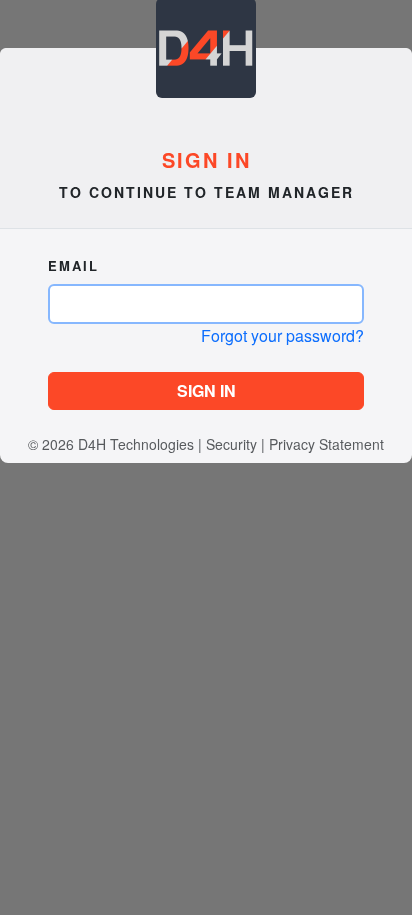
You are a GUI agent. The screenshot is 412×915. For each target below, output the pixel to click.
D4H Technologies (136, 444)
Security (231, 444)
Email (73, 265)
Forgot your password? (282, 335)
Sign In (206, 390)
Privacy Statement (326, 444)
